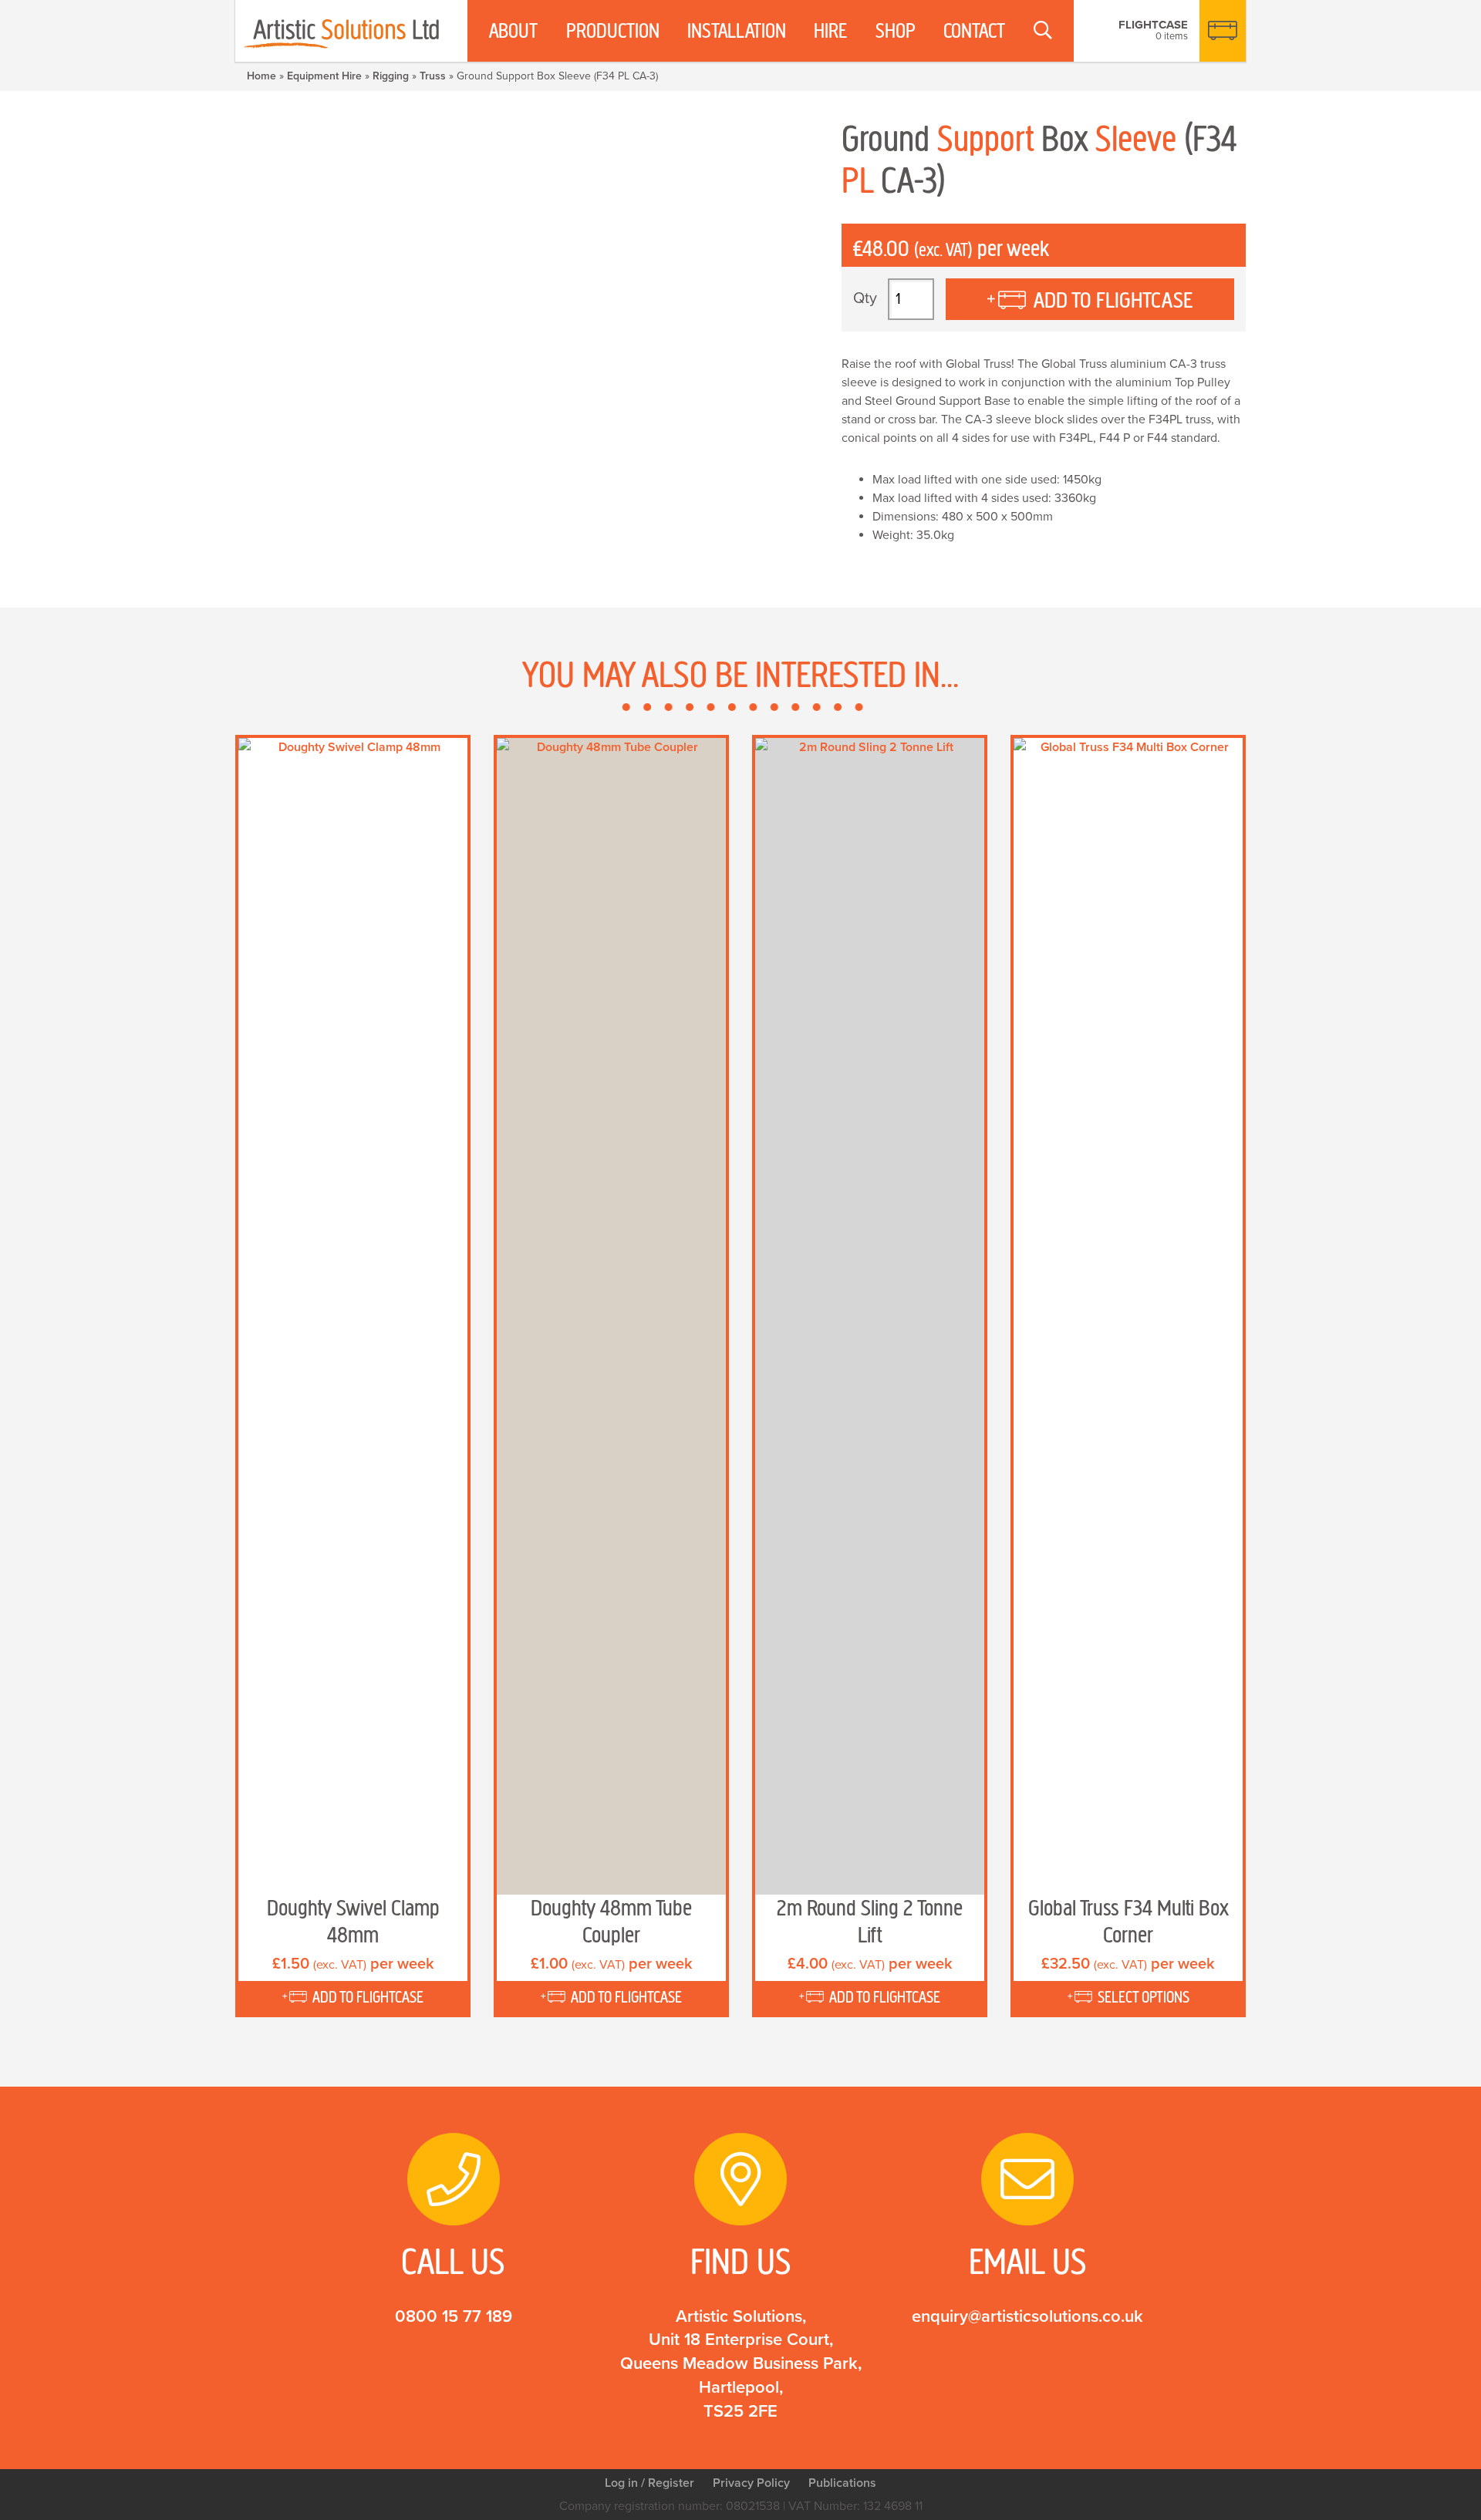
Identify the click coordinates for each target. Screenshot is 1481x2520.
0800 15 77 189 (454, 2316)
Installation (737, 31)
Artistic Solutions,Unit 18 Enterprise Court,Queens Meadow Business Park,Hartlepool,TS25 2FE (741, 2364)
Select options (1144, 1997)
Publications (842, 2483)
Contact (974, 31)
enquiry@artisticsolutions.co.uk (1027, 2316)
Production (613, 31)
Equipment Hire (324, 76)
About (513, 31)
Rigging (391, 76)
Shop (896, 31)
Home (261, 76)
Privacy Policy (751, 2483)
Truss (433, 76)
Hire (830, 31)
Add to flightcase (1113, 300)
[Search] (1043, 31)
